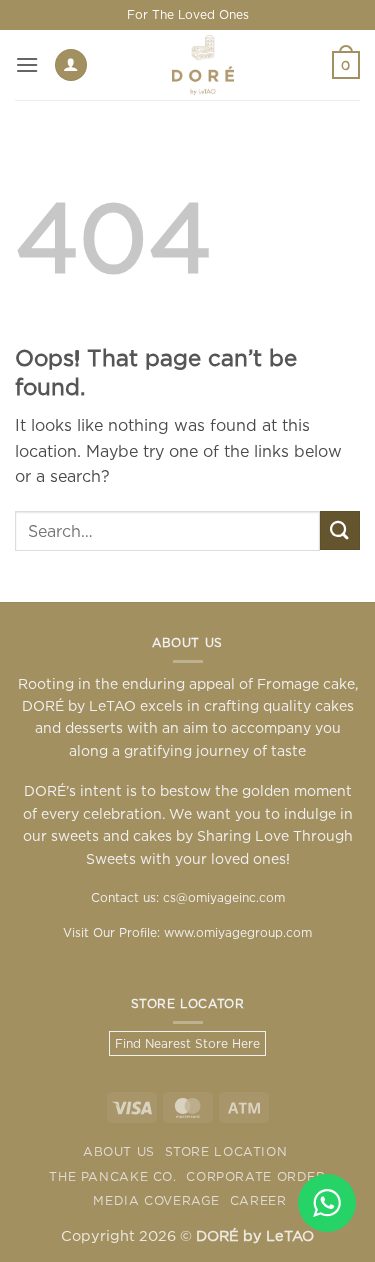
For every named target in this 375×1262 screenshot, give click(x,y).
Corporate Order (255, 1176)
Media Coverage (156, 1200)
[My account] (71, 65)
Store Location (226, 1151)
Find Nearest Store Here (187, 1043)
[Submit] (340, 530)
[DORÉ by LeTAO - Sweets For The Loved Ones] (203, 65)
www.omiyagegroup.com (238, 932)
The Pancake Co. (112, 1176)
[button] (27, 64)
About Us (119, 1151)
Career (258, 1200)
